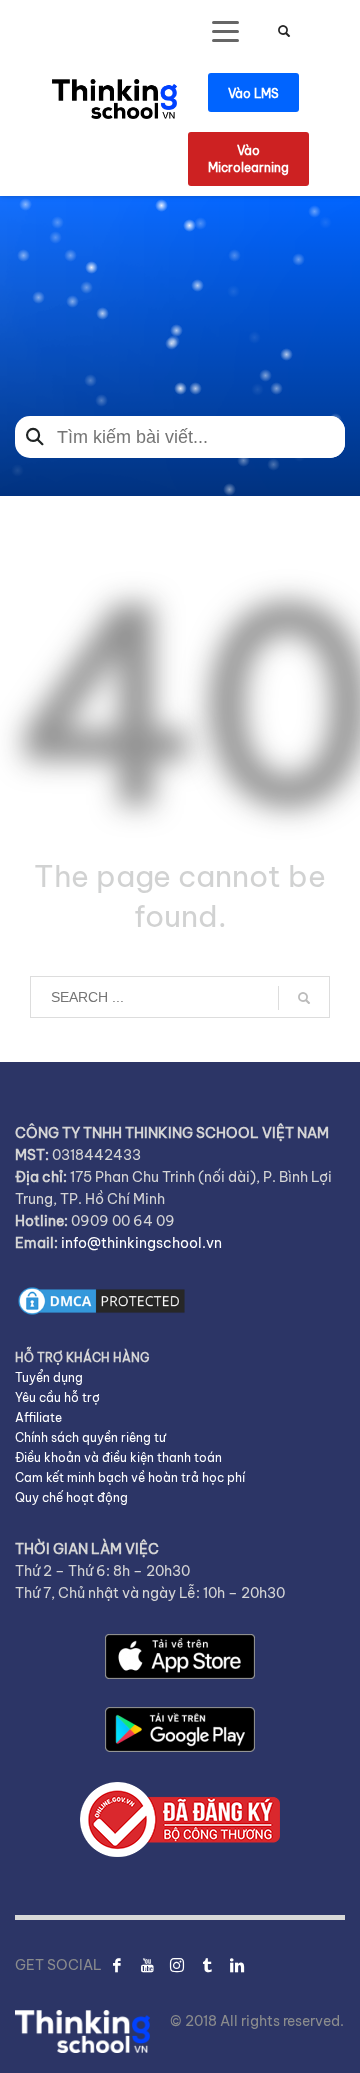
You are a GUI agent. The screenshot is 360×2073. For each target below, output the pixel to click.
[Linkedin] (237, 1965)
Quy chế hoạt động (71, 1497)
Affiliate (38, 1417)
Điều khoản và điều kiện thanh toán (118, 1457)
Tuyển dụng (49, 1377)
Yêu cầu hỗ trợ (57, 1397)
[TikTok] (207, 1965)
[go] (304, 998)
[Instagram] (177, 1965)
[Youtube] (147, 1965)
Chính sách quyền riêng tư (90, 1437)
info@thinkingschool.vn (141, 1243)
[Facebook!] (117, 1965)
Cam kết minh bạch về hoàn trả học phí (130, 1477)
